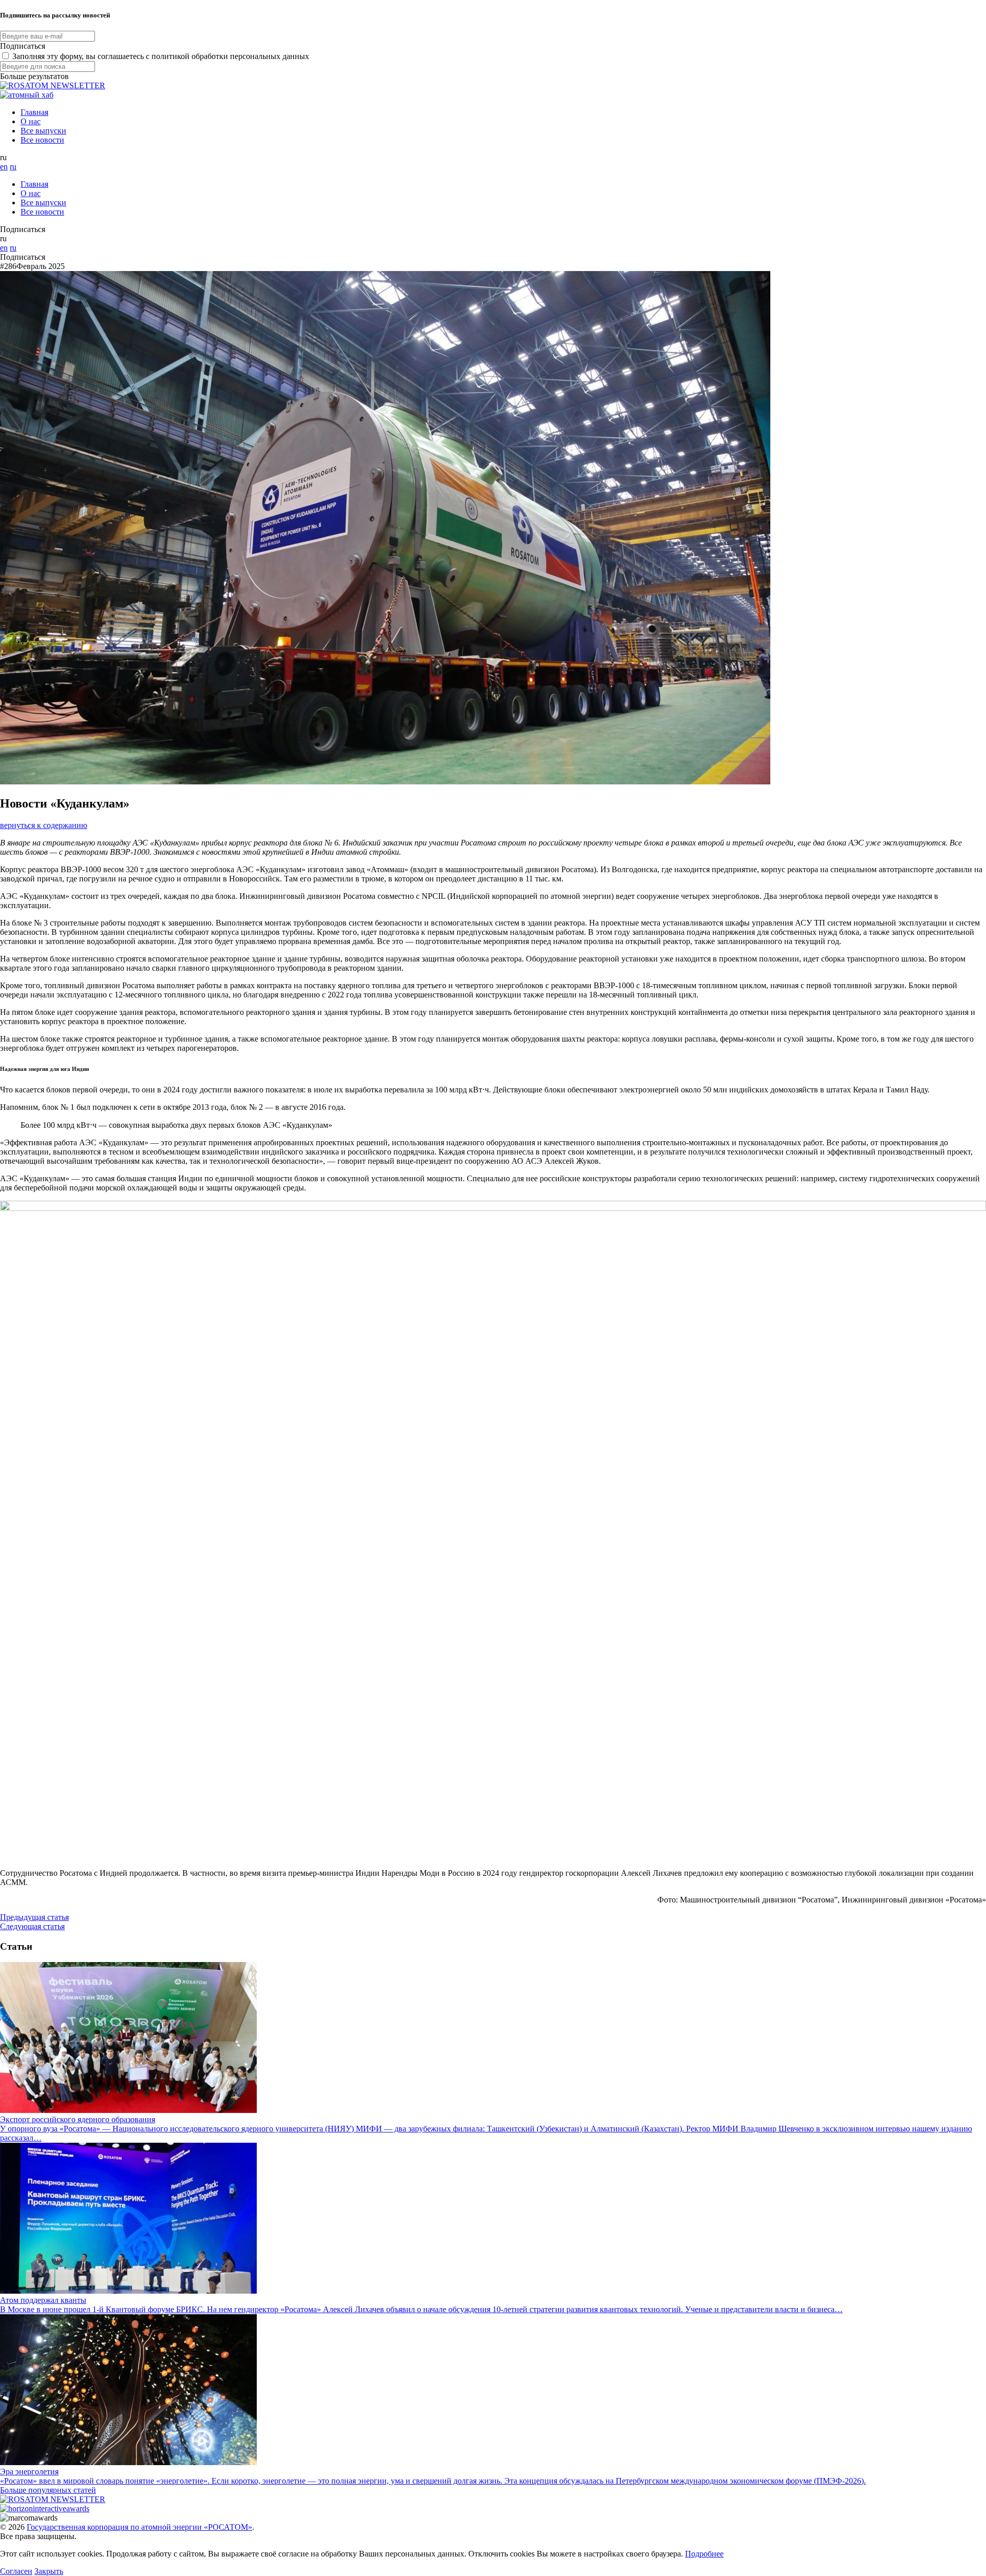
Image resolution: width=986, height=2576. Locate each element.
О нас (31, 121)
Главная (34, 112)
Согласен (16, 2571)
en (4, 167)
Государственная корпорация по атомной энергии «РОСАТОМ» (139, 2527)
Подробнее (704, 2554)
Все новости (42, 140)
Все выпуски (43, 131)
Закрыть (49, 2571)
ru (13, 167)
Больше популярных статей (48, 2490)
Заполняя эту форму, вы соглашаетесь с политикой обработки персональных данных (161, 56)
